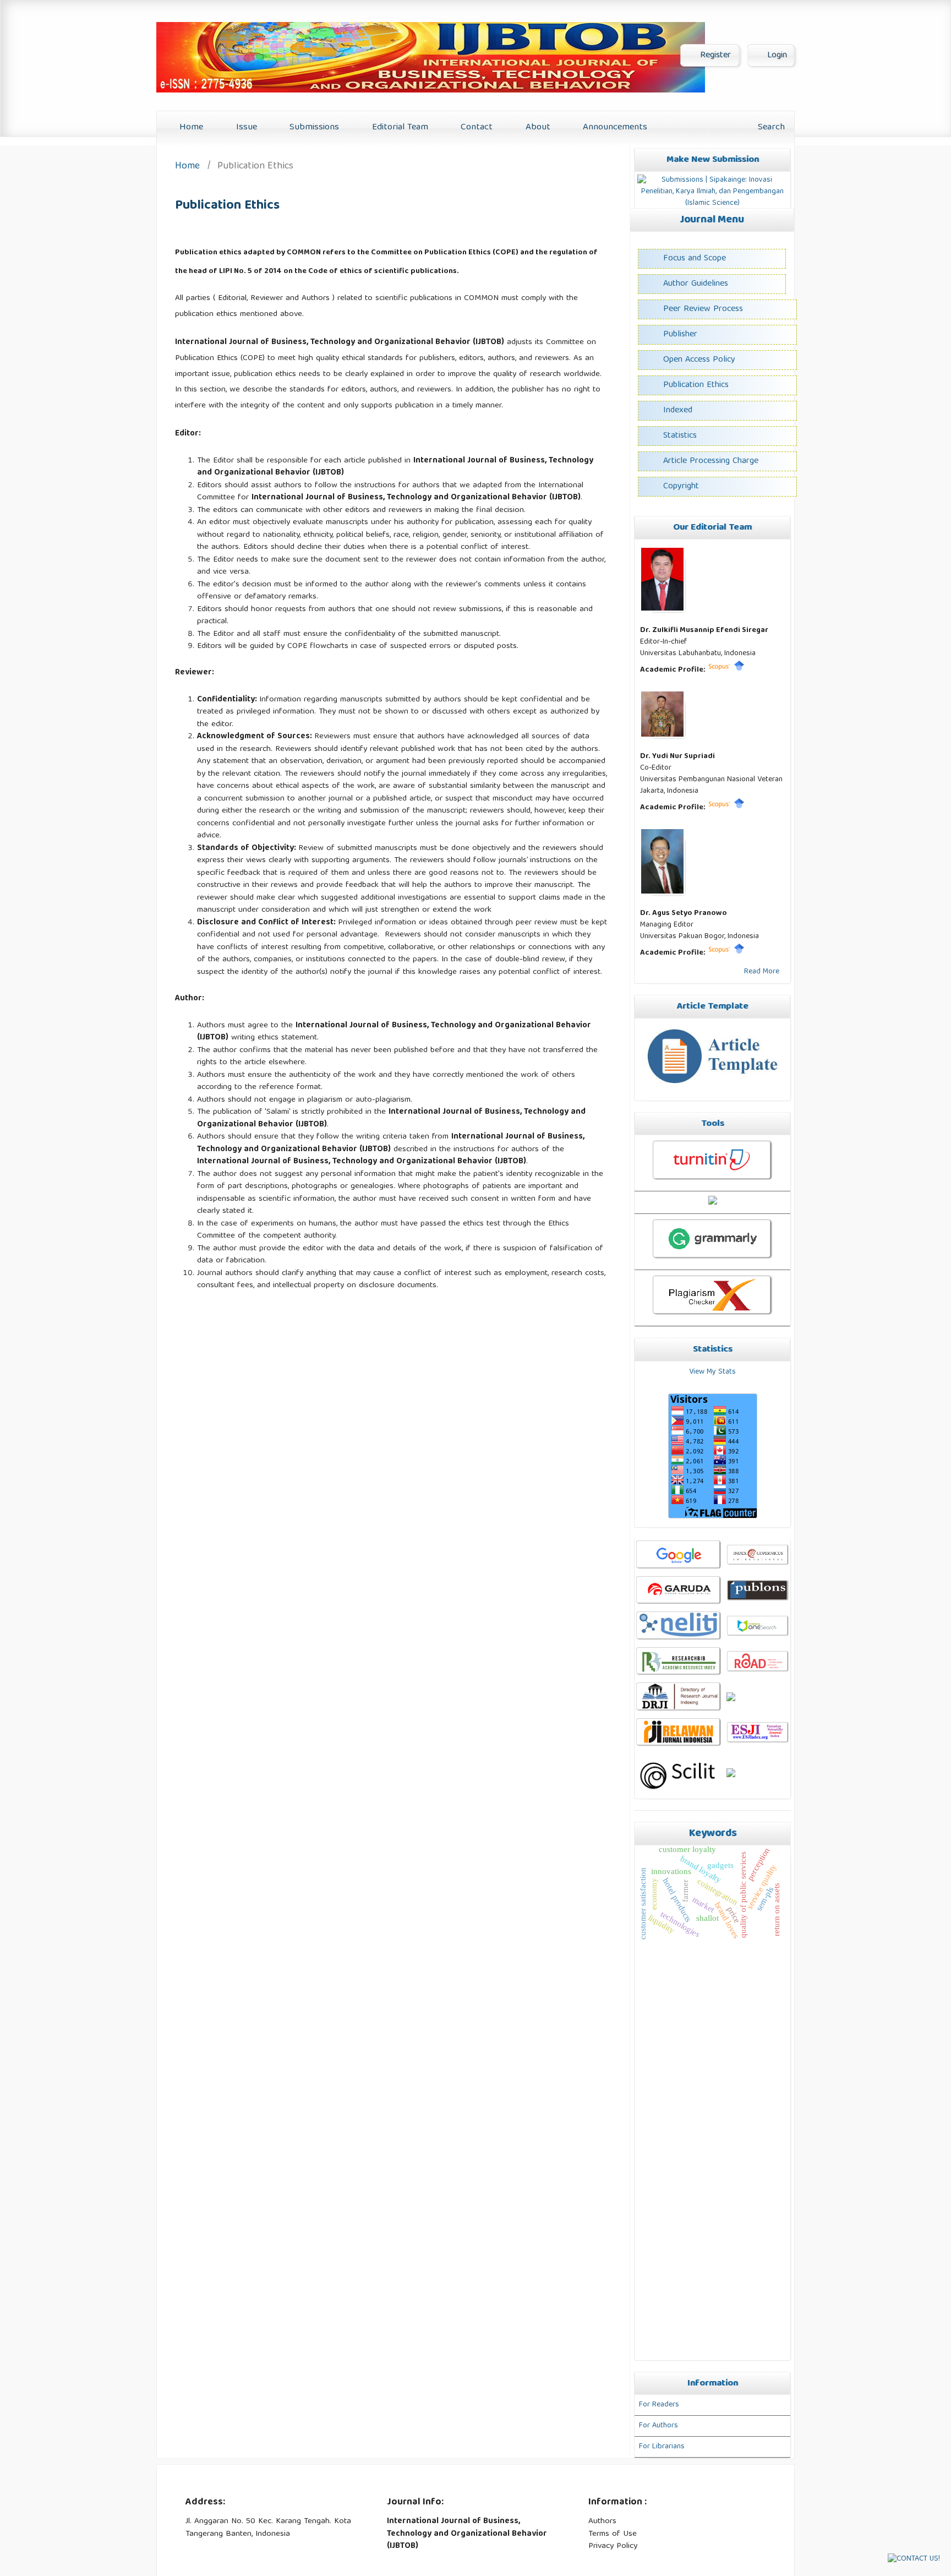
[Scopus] (719, 670)
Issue (245, 127)
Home (190, 127)
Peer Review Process (703, 309)
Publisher (680, 335)
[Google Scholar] (739, 670)
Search (770, 127)
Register (714, 56)
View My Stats (712, 1372)
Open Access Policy (699, 360)
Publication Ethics (696, 385)
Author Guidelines (696, 284)
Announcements (614, 127)
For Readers (659, 2405)
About (537, 127)
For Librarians (662, 2447)
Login (776, 56)
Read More (762, 972)
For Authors (658, 2426)
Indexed (678, 411)
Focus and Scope (695, 259)
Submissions (313, 127)
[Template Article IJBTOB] (712, 1090)
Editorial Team (399, 127)
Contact (475, 127)
